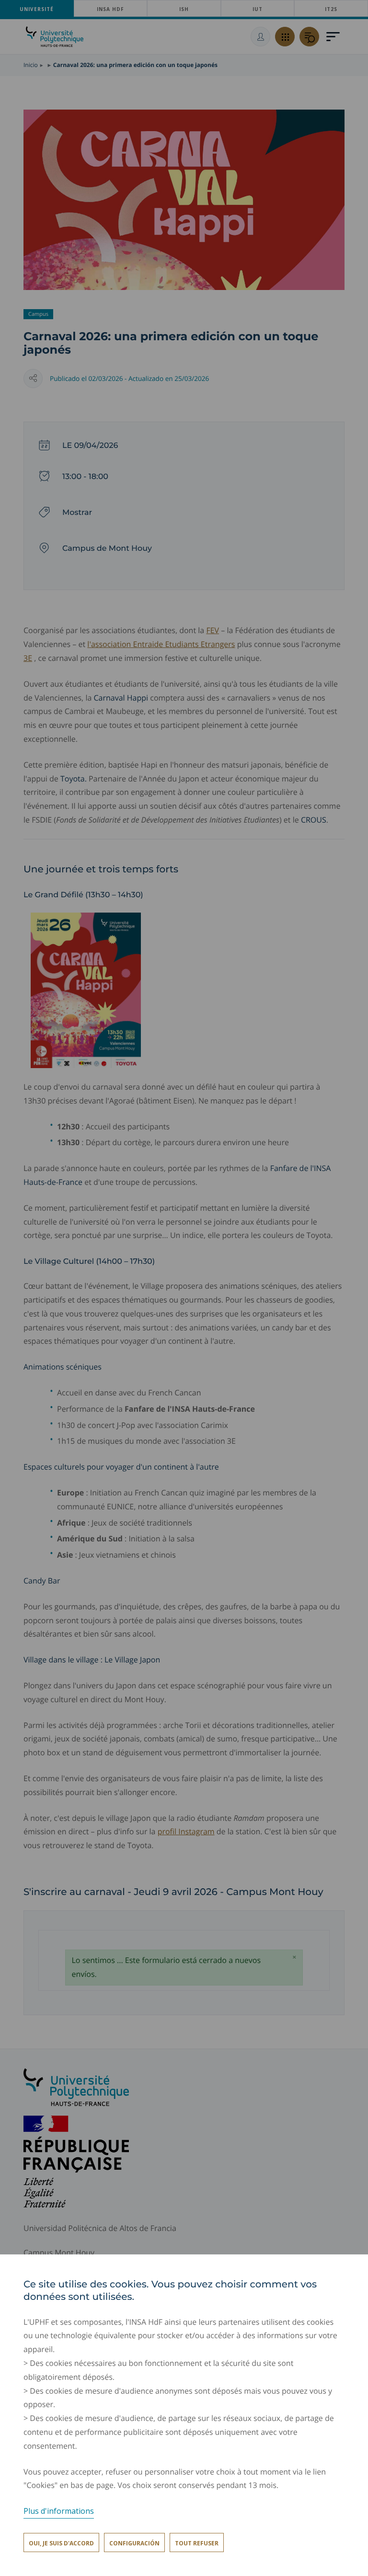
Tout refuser (197, 2543)
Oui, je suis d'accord (61, 2543)
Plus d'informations (59, 2511)
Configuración (134, 2543)
